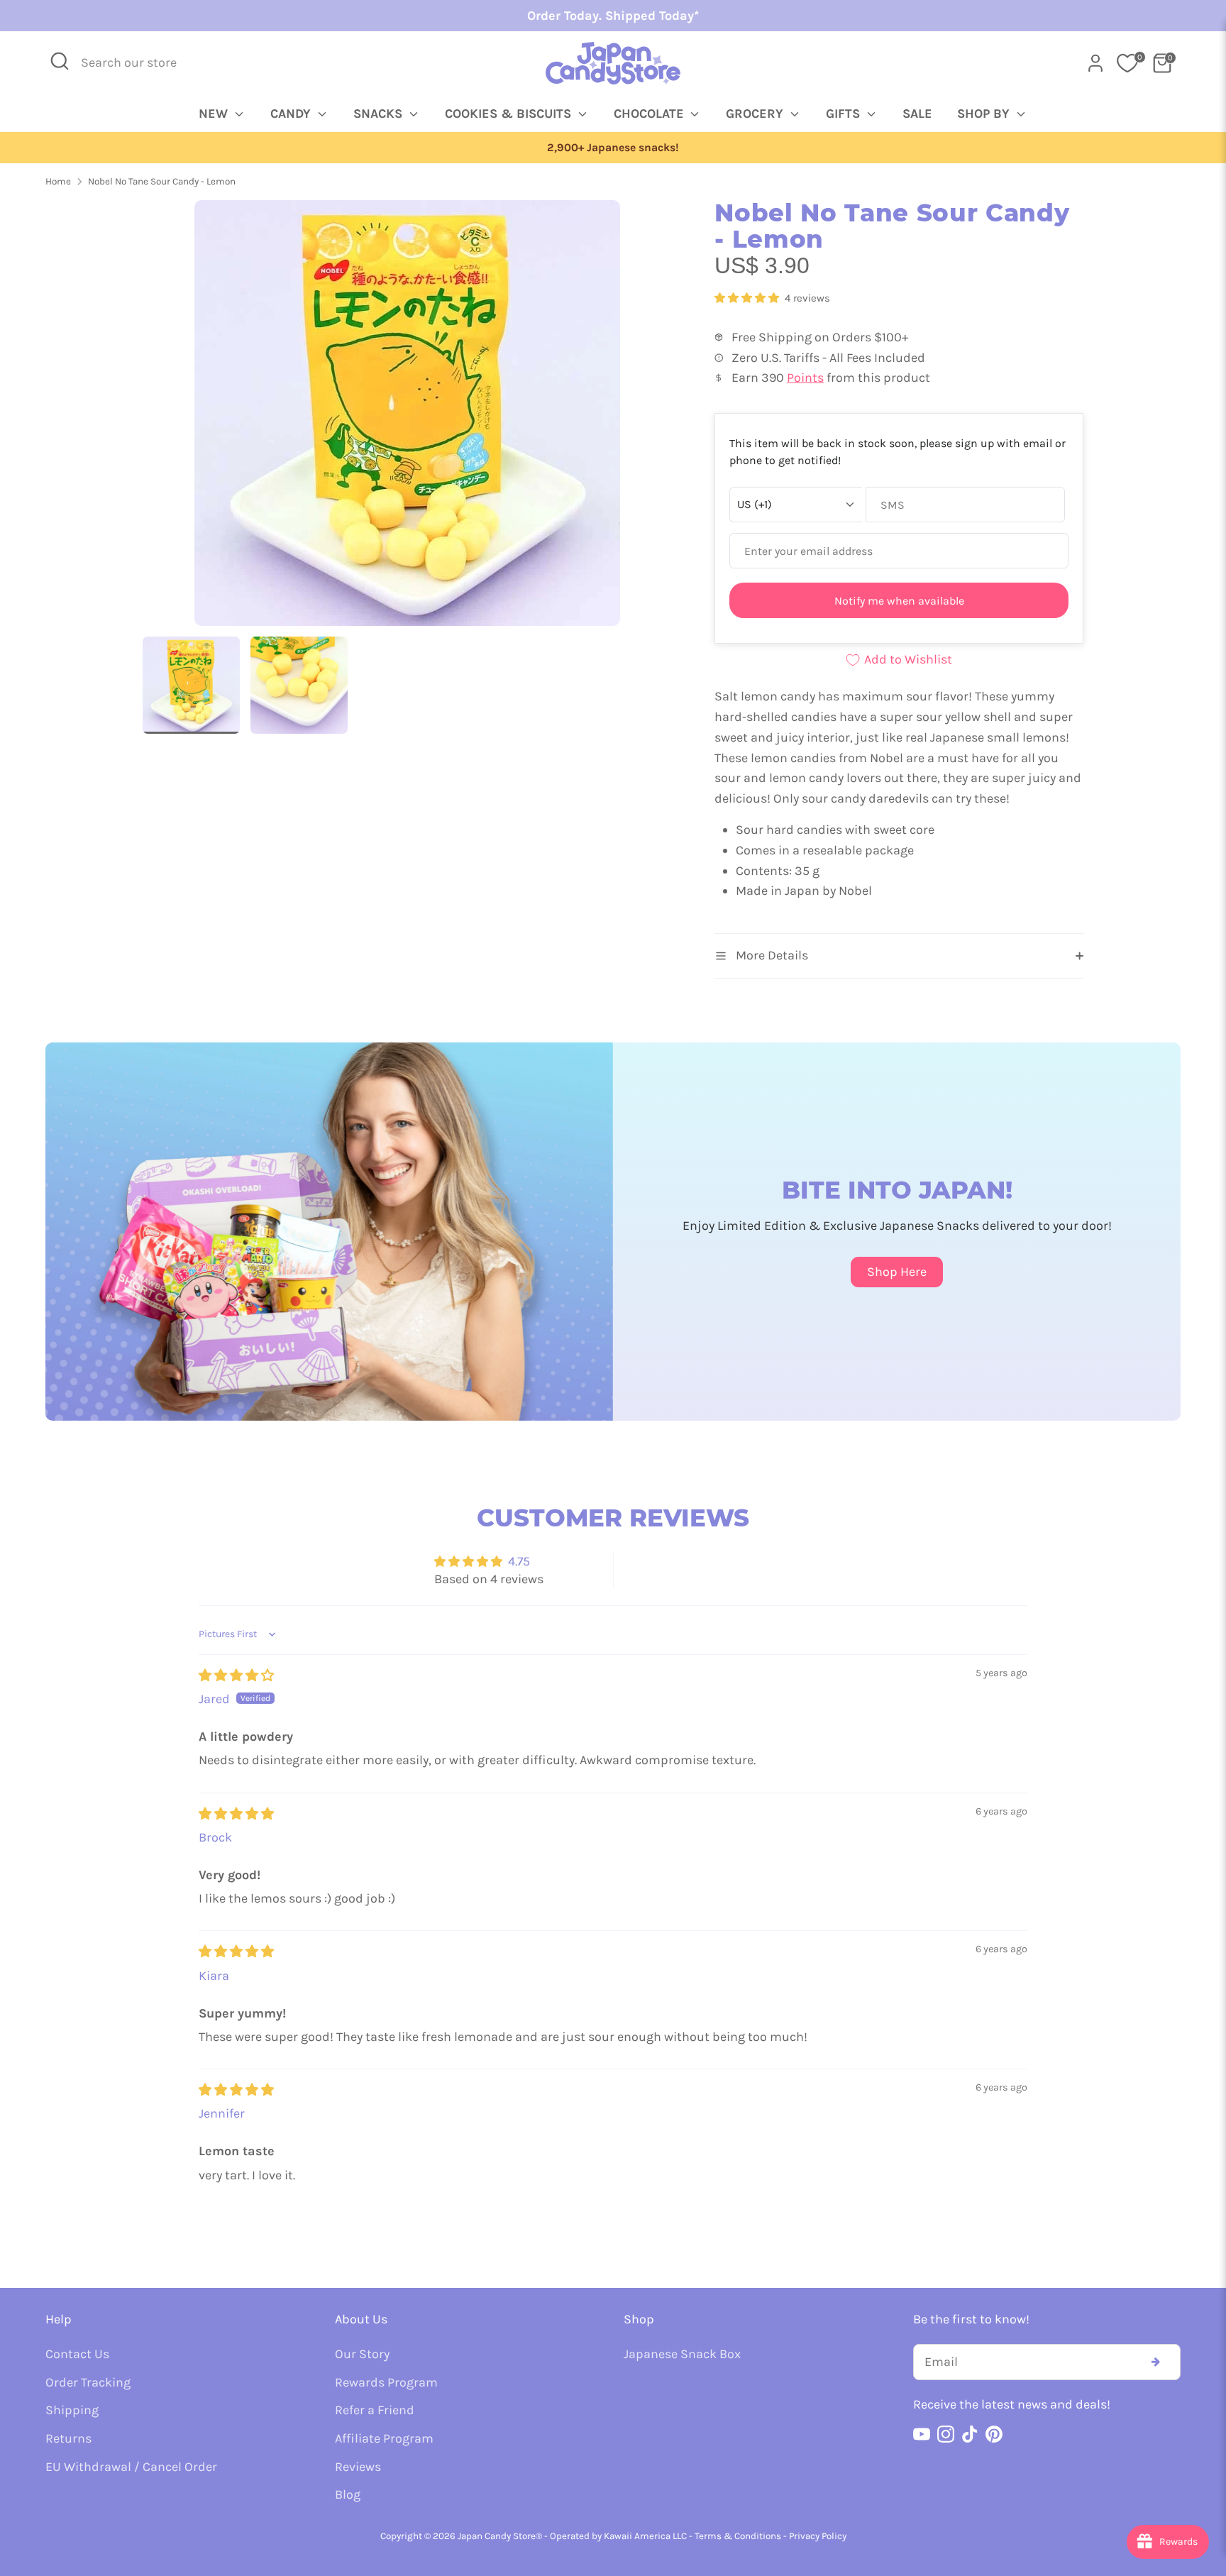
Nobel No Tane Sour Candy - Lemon (162, 181)
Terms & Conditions (738, 2536)
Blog (348, 2494)
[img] (236, 1675)
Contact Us (77, 2354)
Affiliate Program (384, 2438)
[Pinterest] (994, 2434)
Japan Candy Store (497, 2536)
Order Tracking (88, 2382)
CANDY (292, 114)
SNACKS (380, 114)
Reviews (358, 2467)
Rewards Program (386, 2382)
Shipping (72, 2410)
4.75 (519, 1561)
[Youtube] (922, 2434)
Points (805, 378)
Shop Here (897, 1272)
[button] (748, 298)
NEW (215, 114)
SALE (917, 114)
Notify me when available (899, 601)
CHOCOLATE (651, 114)
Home (58, 181)
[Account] (1095, 63)
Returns (68, 2438)
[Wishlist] (1127, 63)
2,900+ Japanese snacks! (613, 148)
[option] (613, 148)
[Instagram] (946, 2434)
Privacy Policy (818, 2536)
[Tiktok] (970, 2434)
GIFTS (845, 114)
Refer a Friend (375, 2410)
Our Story (362, 2354)
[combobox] (138, 63)
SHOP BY (985, 114)
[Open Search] (60, 61)
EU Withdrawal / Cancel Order (131, 2467)
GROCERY (756, 114)
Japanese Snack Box (682, 2354)
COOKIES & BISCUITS (510, 114)
